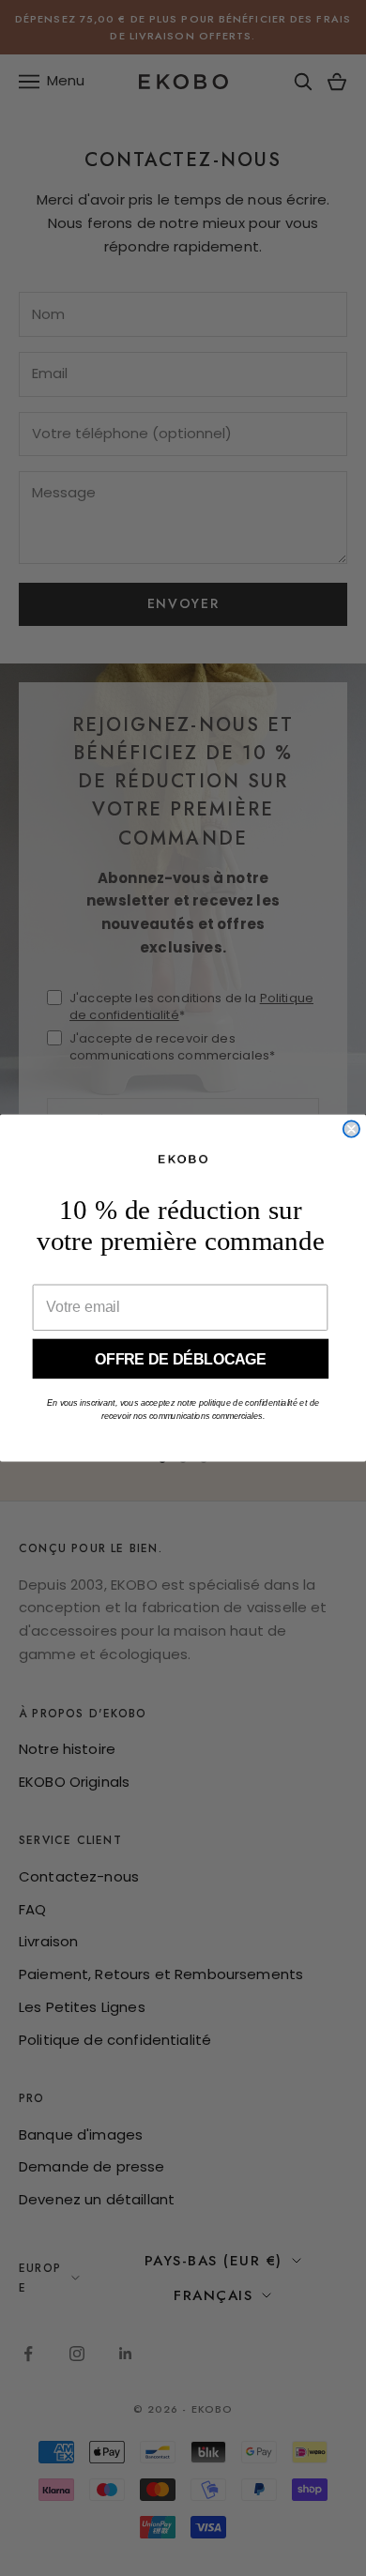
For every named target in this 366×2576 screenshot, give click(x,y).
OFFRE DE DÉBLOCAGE (181, 1358)
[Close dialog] (351, 1128)
